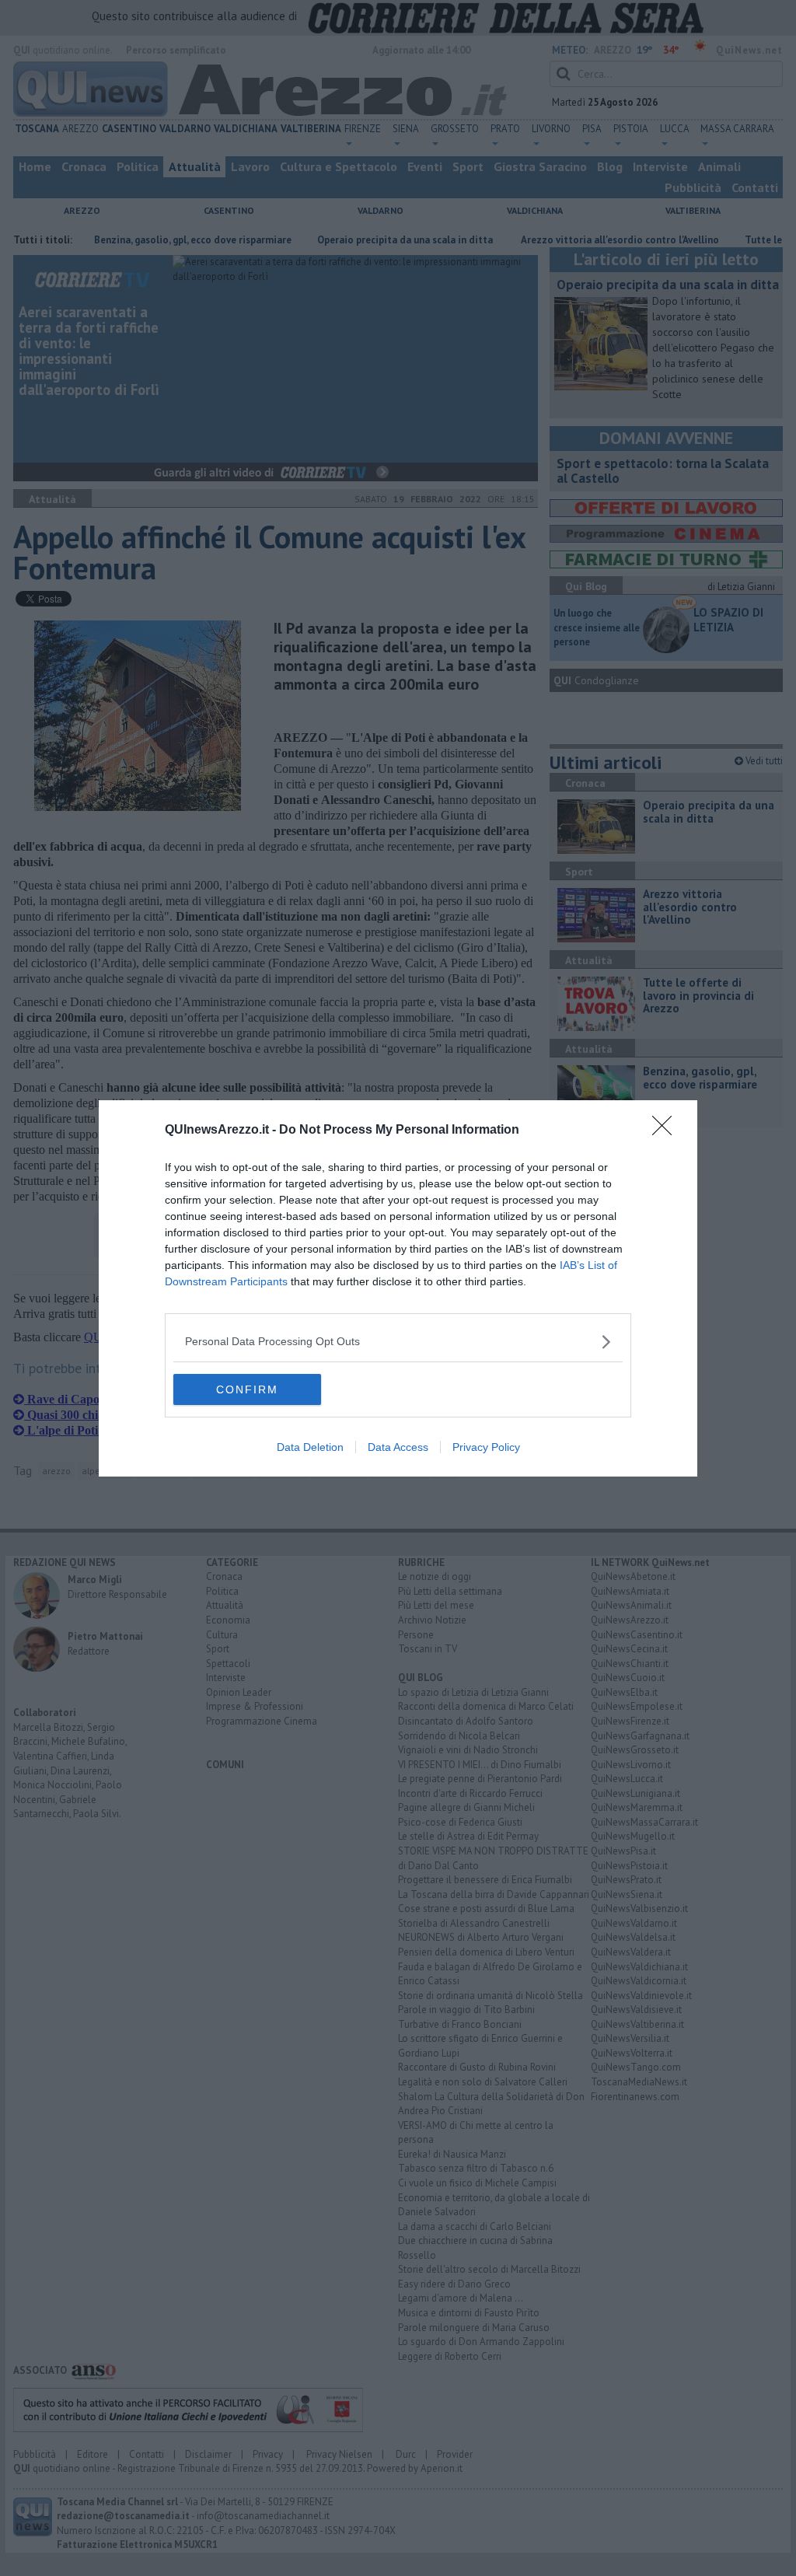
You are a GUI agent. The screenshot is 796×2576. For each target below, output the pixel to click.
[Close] (667, 1131)
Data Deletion (310, 1447)
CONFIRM (247, 1389)
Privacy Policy (486, 1447)
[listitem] (398, 1342)
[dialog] (398, 1288)
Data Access (398, 1447)
